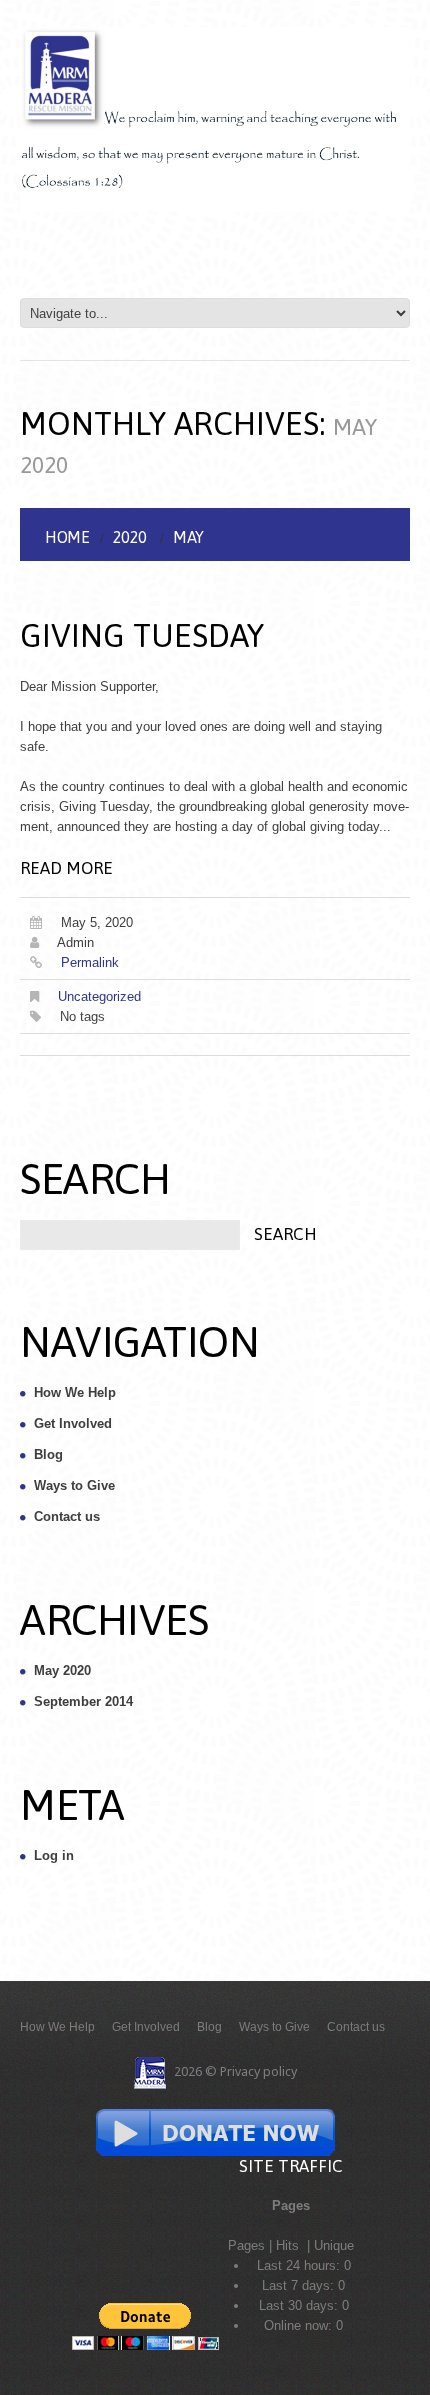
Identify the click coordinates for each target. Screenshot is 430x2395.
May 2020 (62, 1670)
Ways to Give (74, 1485)
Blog (48, 1454)
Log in (54, 1855)
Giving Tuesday (142, 635)
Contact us (67, 1516)
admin (75, 942)
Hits (289, 2245)
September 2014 (83, 1701)
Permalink (90, 962)
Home (67, 537)
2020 (130, 537)
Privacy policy (258, 2071)
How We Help (75, 1392)
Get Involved (73, 1423)
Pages (246, 2245)
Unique (334, 2245)
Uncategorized (99, 996)
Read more (66, 868)
